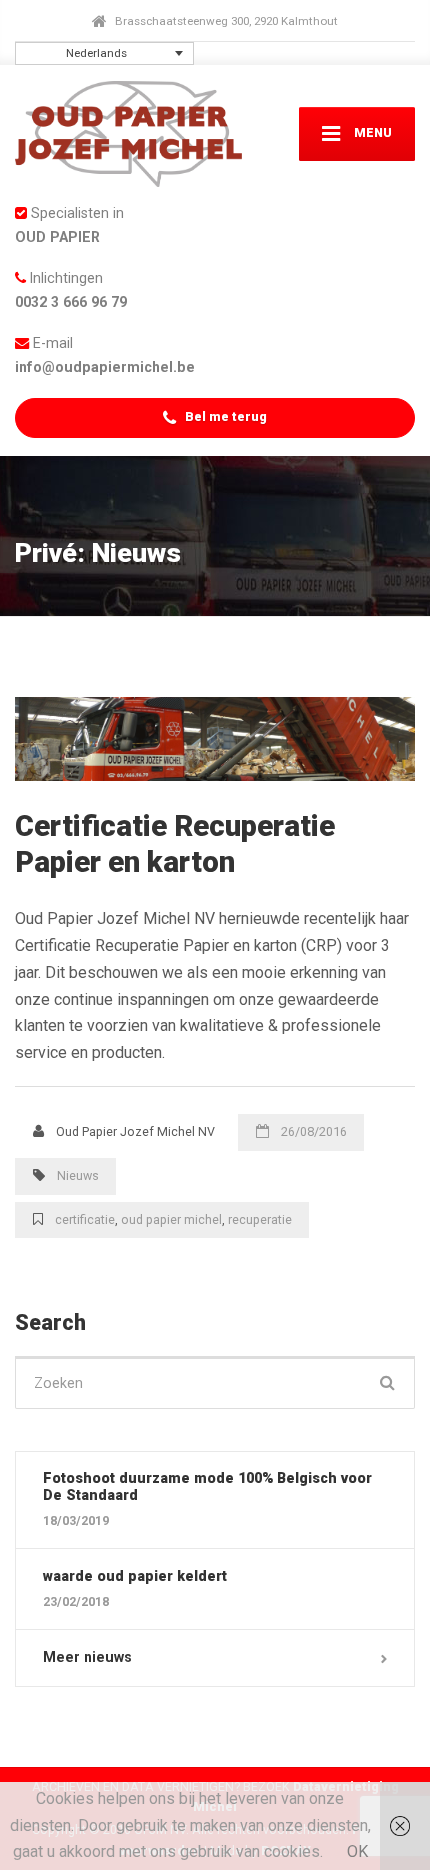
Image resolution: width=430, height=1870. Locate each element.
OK (357, 1851)
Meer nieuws (87, 1657)
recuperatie (260, 1219)
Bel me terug (224, 416)
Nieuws (78, 1175)
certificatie (85, 1219)
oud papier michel (171, 1219)
